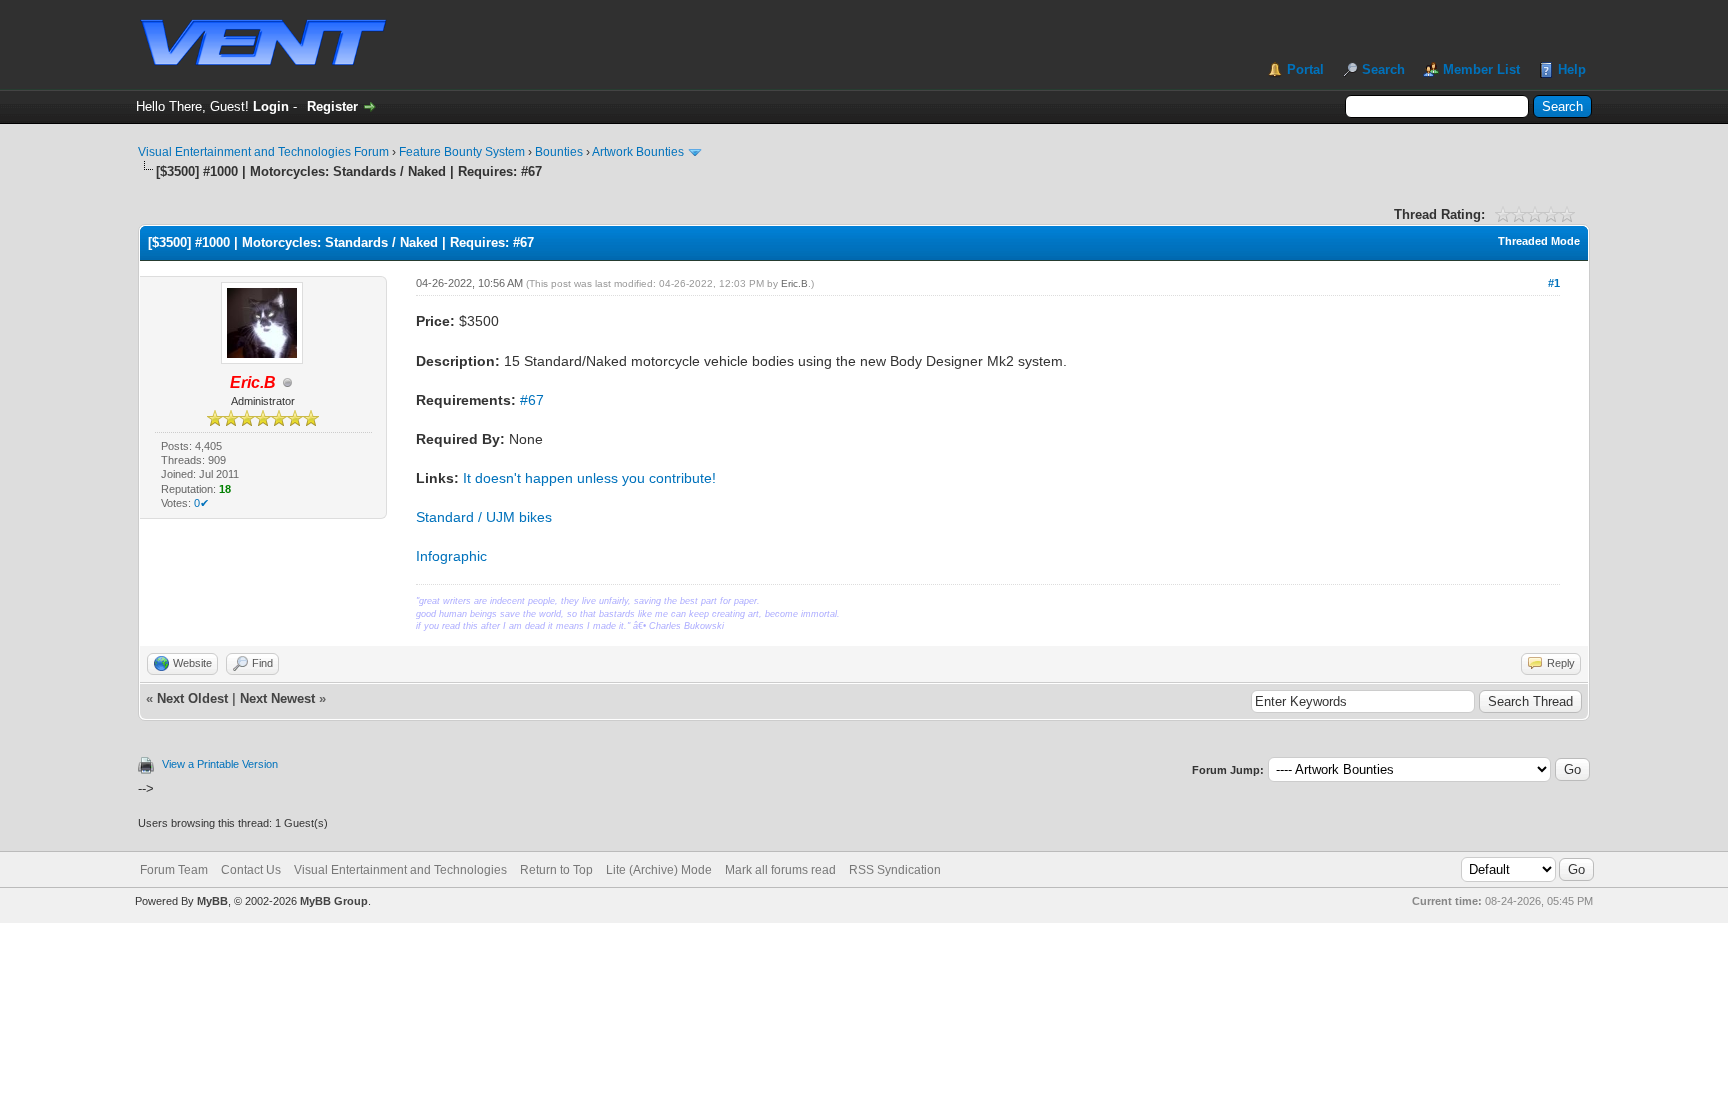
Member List (1481, 69)
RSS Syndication (895, 870)
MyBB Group (334, 901)
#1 (1554, 283)
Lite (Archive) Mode (659, 870)
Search (1383, 69)
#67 (532, 400)
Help (1572, 69)
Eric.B (794, 283)
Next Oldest (192, 698)
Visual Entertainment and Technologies (400, 870)
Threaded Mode (1539, 241)
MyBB (212, 901)
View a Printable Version (220, 764)
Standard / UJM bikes (484, 517)
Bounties (559, 152)
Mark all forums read (780, 870)
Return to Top (556, 870)
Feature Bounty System (462, 152)
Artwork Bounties (638, 152)
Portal (1305, 69)
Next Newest (277, 698)
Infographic (451, 556)
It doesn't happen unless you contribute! (589, 478)
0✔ (201, 503)
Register (332, 106)
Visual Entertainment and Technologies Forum (263, 152)
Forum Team (174, 870)
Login (271, 106)
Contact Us (251, 870)
